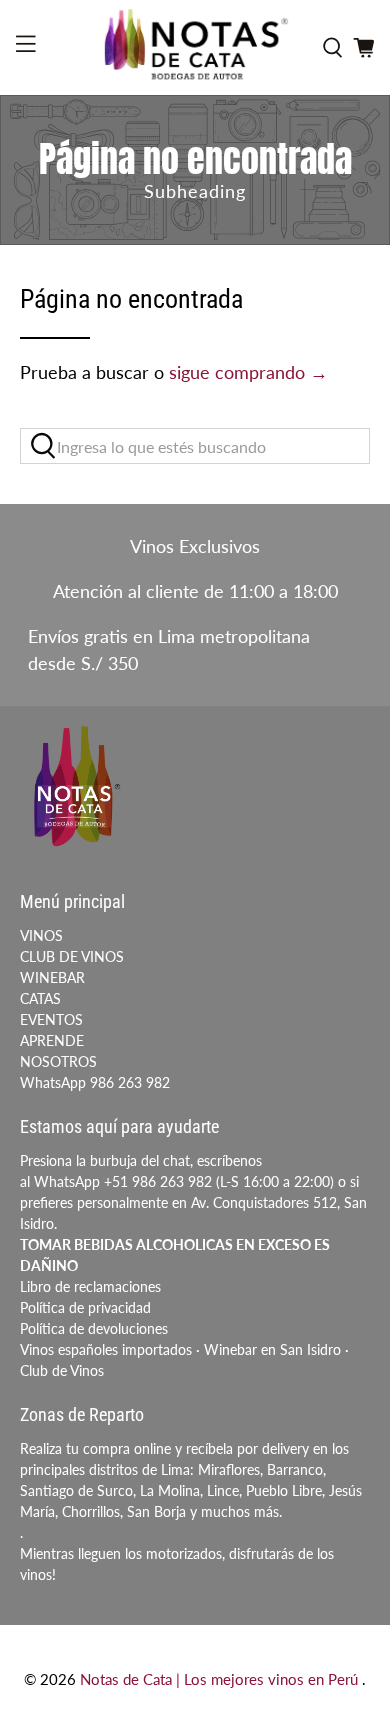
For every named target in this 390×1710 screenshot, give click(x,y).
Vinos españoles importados (106, 1349)
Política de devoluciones (94, 1328)
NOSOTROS (58, 1061)
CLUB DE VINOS (72, 956)
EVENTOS (51, 1019)
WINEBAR (52, 977)
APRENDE (52, 1040)
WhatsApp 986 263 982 (95, 1082)
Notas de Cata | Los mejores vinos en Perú (221, 1679)
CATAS (40, 998)
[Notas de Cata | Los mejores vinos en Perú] (195, 47)
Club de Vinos (62, 1370)
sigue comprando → (248, 372)
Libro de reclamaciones (90, 1286)
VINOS (41, 935)
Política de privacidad (85, 1307)
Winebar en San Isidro (272, 1349)
